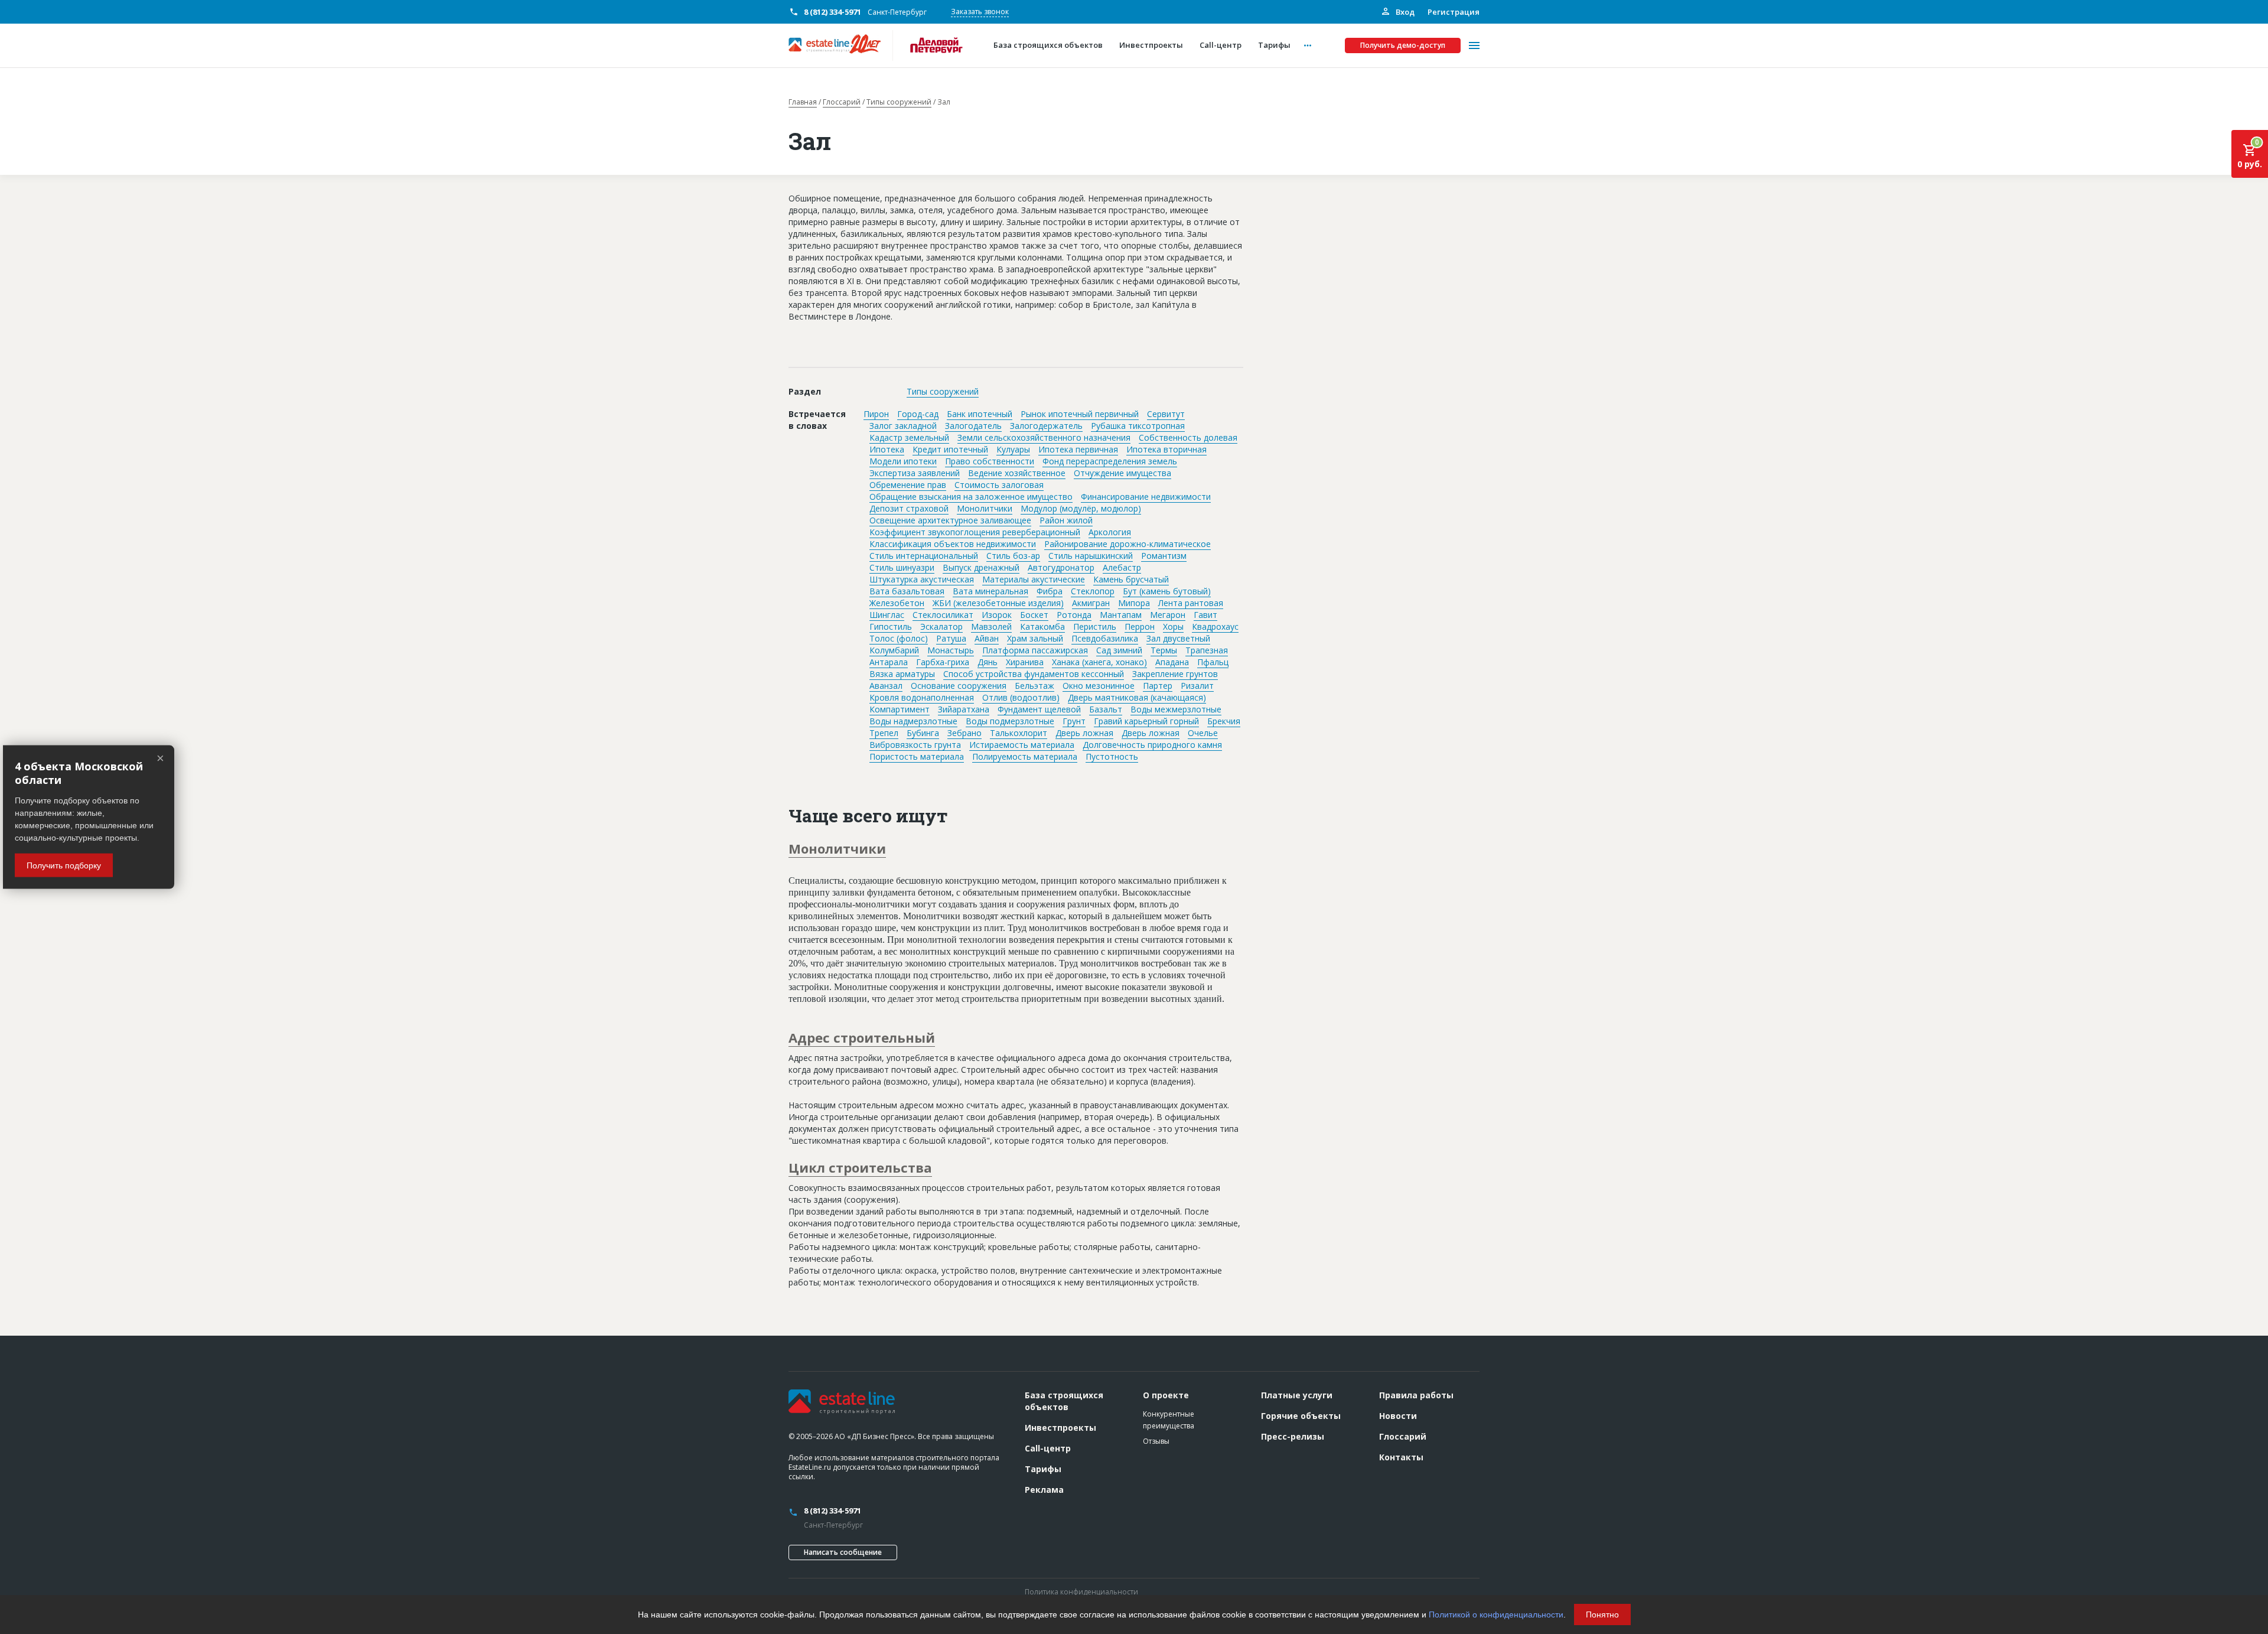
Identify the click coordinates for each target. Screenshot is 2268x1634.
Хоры (1173, 626)
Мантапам (1121, 615)
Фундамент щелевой (1039, 709)
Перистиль (1095, 626)
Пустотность (1112, 756)
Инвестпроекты (1060, 1428)
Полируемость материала (1025, 756)
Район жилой (1066, 520)
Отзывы (1156, 1441)
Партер (1158, 686)
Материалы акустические (1034, 579)
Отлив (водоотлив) (1021, 697)
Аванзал (886, 686)
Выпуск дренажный (981, 567)
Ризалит (1197, 686)
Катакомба (1042, 626)
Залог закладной (903, 426)
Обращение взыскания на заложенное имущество (971, 497)
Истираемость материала (1022, 745)
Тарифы (1043, 1469)
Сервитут (1166, 414)
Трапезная (1207, 650)
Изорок (997, 615)
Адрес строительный (862, 1037)
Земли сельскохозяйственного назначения (1044, 437)
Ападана (1172, 662)
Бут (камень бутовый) (1167, 591)
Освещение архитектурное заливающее (950, 520)
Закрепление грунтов (1175, 674)
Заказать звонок (980, 12)
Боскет (1034, 615)
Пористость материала (917, 756)
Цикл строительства (860, 1167)
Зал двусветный (1178, 638)
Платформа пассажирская (1035, 650)
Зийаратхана (964, 709)
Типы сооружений (899, 102)
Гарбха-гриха (943, 662)
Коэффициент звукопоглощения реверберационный (975, 532)
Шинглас (887, 615)
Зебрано (964, 733)
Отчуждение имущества (1122, 473)
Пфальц (1213, 662)
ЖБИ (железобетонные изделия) (998, 603)
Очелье (1203, 733)
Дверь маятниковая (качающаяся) (1137, 697)
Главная (803, 102)
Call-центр (1048, 1448)
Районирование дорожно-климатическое (1128, 544)
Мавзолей (991, 626)
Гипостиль (891, 626)
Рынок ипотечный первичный (1080, 414)
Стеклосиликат (943, 615)
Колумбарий (894, 650)
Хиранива (1025, 662)
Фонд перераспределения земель (1110, 461)
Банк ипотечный (980, 414)
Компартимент (900, 709)
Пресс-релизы (1293, 1436)
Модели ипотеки (903, 461)
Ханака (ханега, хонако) (1099, 662)
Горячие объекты (1301, 1416)
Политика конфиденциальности (1081, 1592)
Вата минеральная (990, 591)
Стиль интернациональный (924, 556)
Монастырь (951, 650)
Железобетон (897, 603)
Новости (1398, 1416)
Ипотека (887, 449)
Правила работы (1416, 1395)
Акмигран (1091, 603)
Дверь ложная (1084, 733)
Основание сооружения (959, 686)
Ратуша (951, 638)
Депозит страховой (909, 508)
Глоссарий (842, 102)
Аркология (1110, 532)
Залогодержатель (1046, 426)
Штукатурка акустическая (922, 579)
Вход (1404, 12)
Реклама (1044, 1490)
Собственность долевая (1188, 437)
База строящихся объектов (1064, 1401)
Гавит (1205, 615)
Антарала (889, 662)
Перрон (1140, 626)
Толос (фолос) (899, 638)
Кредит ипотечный (950, 449)
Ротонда (1074, 615)
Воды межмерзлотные (1176, 709)
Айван (987, 638)
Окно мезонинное (1099, 686)
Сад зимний (1119, 650)
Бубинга (923, 733)
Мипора (1134, 603)
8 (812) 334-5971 (832, 12)
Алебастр (1122, 567)
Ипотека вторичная (1166, 449)
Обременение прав (908, 485)
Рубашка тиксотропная (1138, 426)
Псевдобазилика (1105, 638)
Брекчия (1224, 721)
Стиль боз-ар (1013, 556)
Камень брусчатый (1131, 579)
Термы (1164, 650)
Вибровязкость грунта (915, 745)
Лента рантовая (1191, 603)
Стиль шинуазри (902, 567)
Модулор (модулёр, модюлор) (1081, 508)
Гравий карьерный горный (1146, 721)
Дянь (988, 662)
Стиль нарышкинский (1091, 556)
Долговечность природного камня (1152, 745)
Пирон (876, 414)
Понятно (1602, 1615)
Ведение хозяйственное (1017, 473)
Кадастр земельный (909, 437)
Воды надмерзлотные (913, 721)
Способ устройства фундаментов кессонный (1034, 674)
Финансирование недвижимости (1146, 497)
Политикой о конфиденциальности (1496, 1615)
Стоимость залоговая (999, 485)
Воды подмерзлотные (1010, 721)
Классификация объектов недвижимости (953, 544)
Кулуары (1013, 449)
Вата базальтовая (907, 591)
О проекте (1166, 1395)
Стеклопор (1093, 591)
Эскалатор (941, 626)
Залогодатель (973, 426)
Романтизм (1164, 556)
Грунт (1074, 721)
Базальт (1106, 709)
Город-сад (918, 414)
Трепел (884, 733)
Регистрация (1454, 12)
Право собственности (990, 461)
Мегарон (1168, 615)
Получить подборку (64, 865)
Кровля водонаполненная (922, 697)
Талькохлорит (1019, 733)
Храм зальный (1035, 638)
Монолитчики (985, 508)
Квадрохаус (1215, 626)
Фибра (1050, 591)
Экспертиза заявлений (915, 473)
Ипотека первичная (1078, 449)
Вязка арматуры (902, 674)
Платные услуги (1297, 1395)
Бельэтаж (1034, 686)
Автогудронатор (1061, 567)
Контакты (1401, 1457)
